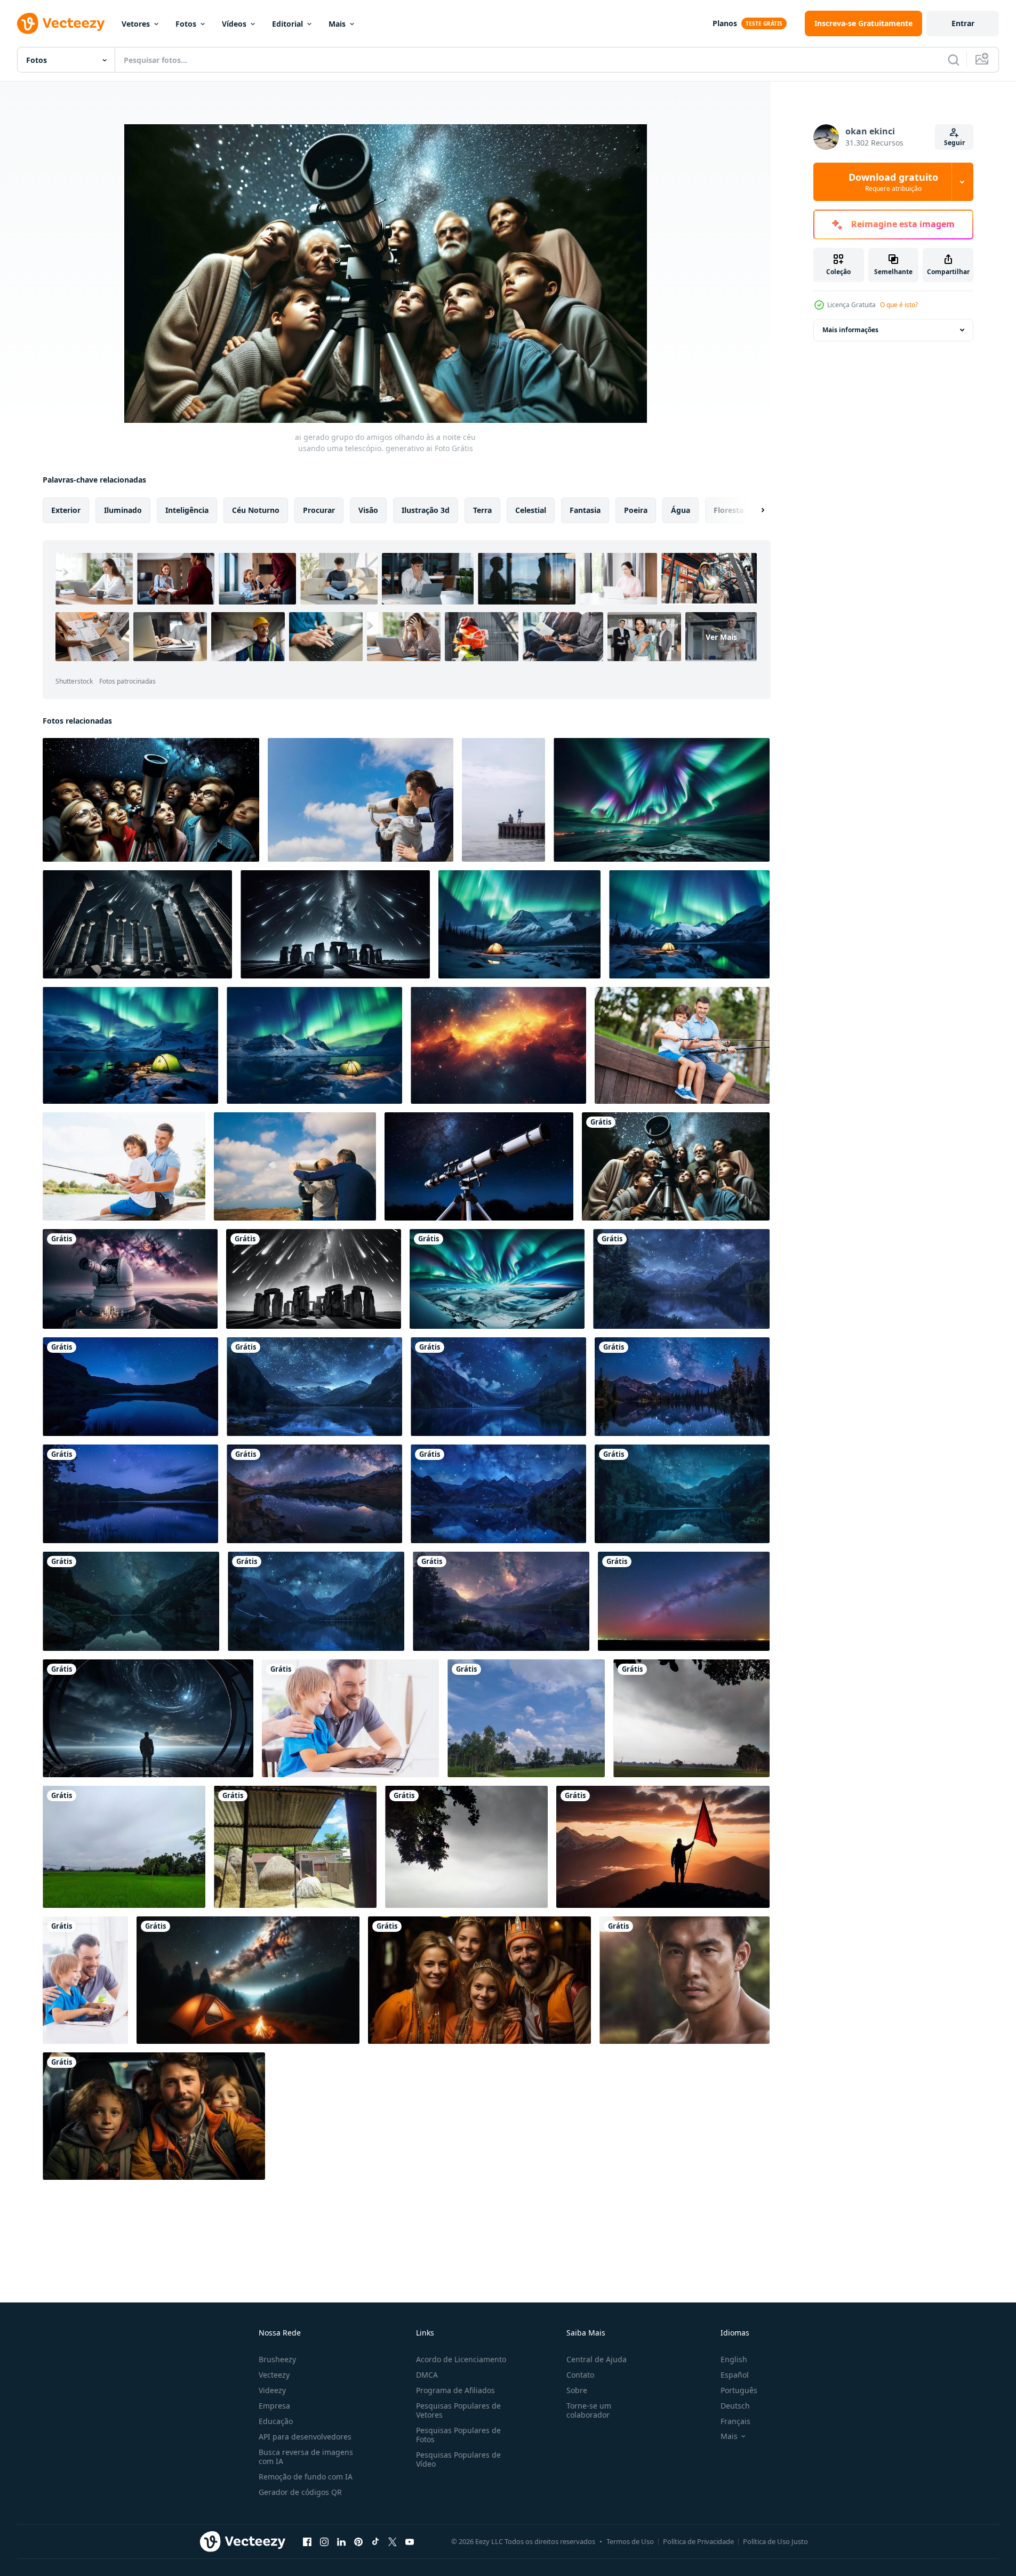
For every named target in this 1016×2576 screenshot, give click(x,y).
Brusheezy (277, 2359)
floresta (729, 510)
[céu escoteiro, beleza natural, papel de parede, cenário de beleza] (526, 1718)
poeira (636, 510)
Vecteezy (274, 2375)
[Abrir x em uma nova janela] (393, 2541)
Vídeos (234, 24)
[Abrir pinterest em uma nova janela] (358, 2541)
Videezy (272, 2390)
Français (735, 2421)
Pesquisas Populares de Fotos (458, 2435)
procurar (319, 510)
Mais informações (850, 330)
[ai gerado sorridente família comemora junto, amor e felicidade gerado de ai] (479, 1980)
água (681, 510)
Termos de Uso (630, 2541)
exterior (66, 510)
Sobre (577, 2390)
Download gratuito (893, 182)
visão (368, 510)
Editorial (287, 24)
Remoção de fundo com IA (306, 2477)
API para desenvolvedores (305, 2437)
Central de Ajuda (597, 2359)
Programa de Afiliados (455, 2390)
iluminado (123, 510)
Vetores (136, 24)
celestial (531, 510)
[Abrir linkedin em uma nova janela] (341, 2541)
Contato (580, 2375)
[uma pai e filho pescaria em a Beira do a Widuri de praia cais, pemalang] (503, 800)
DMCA (427, 2375)
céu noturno (256, 510)
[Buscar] (954, 60)
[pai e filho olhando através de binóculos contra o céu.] (361, 800)
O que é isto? (899, 305)
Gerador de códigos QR (300, 2492)
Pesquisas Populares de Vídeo (458, 2459)
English (734, 2359)
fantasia (585, 510)
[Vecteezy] (61, 23)
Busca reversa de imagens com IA (306, 2457)
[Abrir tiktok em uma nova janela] (375, 2541)
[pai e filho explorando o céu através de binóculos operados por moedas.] (295, 1166)
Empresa (274, 2406)
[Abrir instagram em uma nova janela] (324, 2541)
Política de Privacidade (698, 2541)
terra (482, 510)
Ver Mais (721, 637)
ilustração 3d (426, 510)
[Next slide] (754, 510)
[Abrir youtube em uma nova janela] (410, 2541)
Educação (276, 2421)
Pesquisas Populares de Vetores (458, 2410)
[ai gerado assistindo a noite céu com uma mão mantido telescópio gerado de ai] (479, 1166)
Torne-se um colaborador (589, 2410)
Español (735, 2375)
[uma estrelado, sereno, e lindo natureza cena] (681, 1279)
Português (739, 2390)
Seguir (954, 143)
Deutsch (735, 2406)
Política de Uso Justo (775, 2541)
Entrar (963, 23)
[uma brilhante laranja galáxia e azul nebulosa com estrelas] (498, 1045)
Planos (725, 23)
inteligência (187, 510)
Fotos (186, 24)
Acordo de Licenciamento (461, 2359)
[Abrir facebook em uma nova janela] (307, 2541)
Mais (337, 24)
